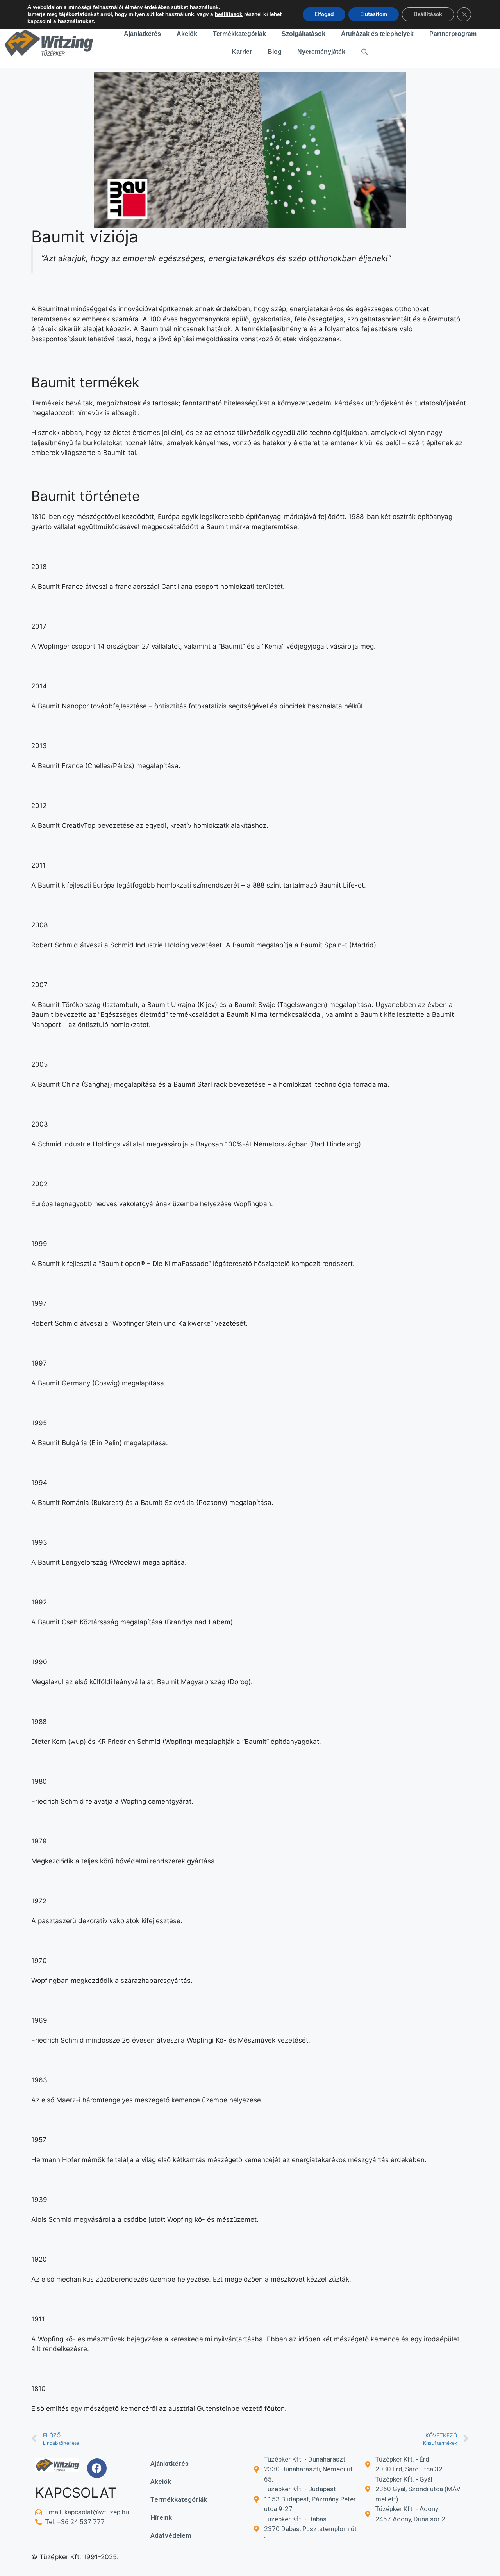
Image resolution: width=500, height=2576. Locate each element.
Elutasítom (374, 14)
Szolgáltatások (304, 34)
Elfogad (324, 14)
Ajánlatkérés (142, 34)
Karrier (242, 52)
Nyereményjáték (321, 52)
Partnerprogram (453, 34)
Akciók (187, 34)
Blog (275, 52)
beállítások (229, 14)
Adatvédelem (171, 2535)
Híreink (161, 2517)
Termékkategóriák (239, 34)
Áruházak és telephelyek (377, 34)
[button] (365, 52)
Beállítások (428, 14)
